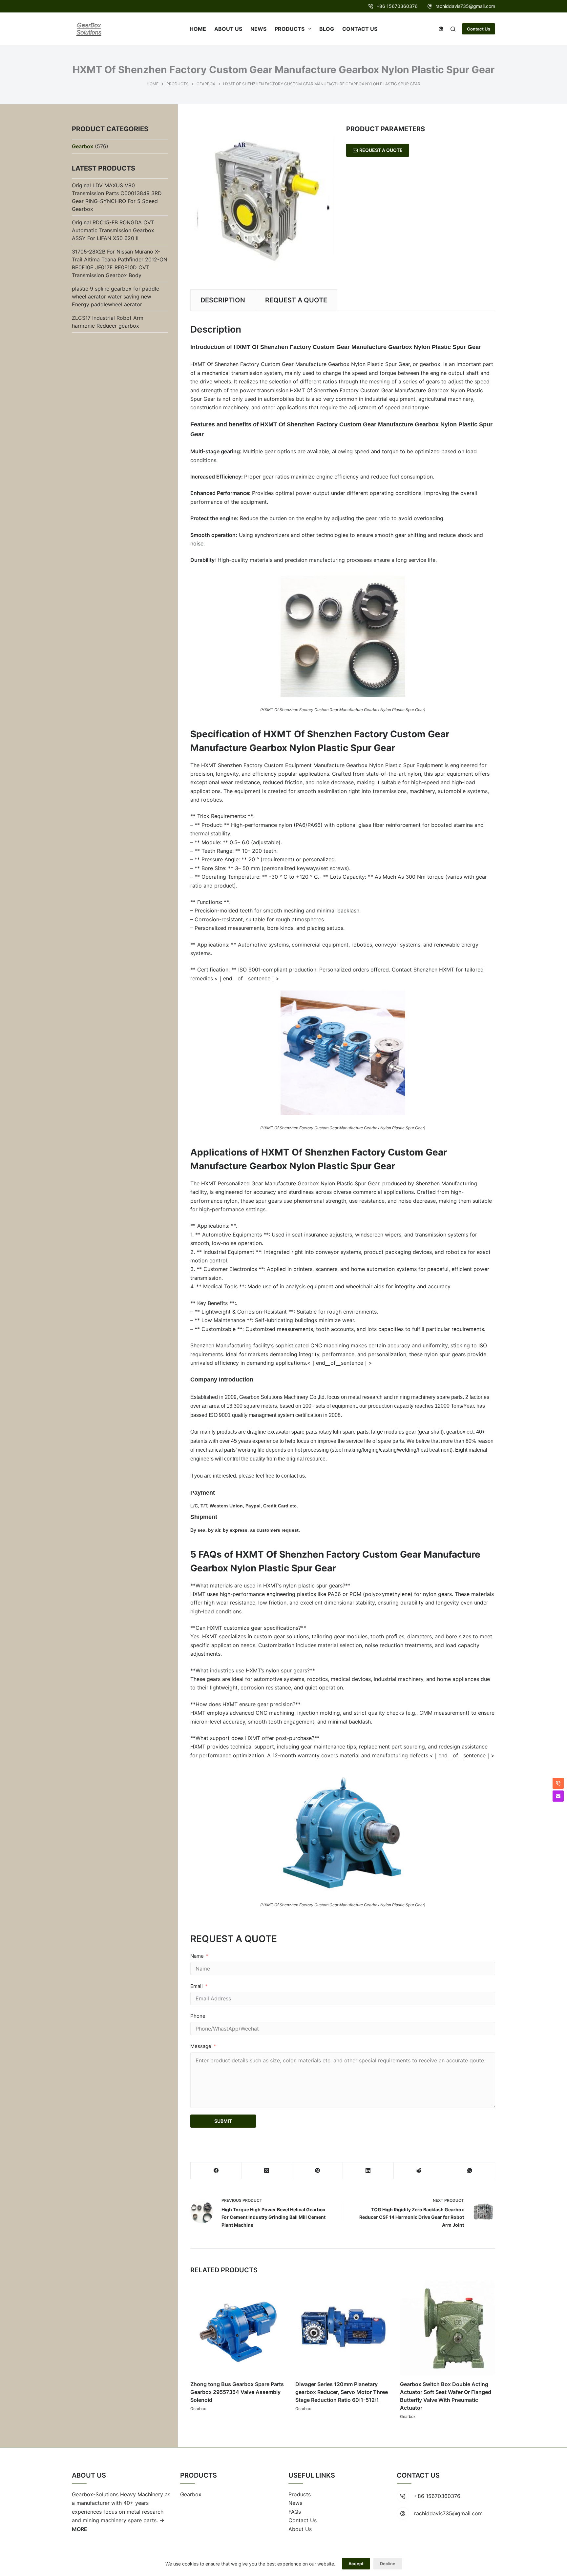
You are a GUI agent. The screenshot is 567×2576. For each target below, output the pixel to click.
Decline (388, 2564)
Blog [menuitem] (327, 29)
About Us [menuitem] (228, 29)
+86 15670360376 (397, 6)
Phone (198, 2016)
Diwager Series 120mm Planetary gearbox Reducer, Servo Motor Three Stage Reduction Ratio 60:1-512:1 (342, 2392)
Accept (356, 2564)
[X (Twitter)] (267, 2171)
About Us (300, 2529)
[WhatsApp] (470, 2171)
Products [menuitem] (290, 29)
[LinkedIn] (368, 2171)
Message (201, 2046)
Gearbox (198, 2408)
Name (197, 1956)
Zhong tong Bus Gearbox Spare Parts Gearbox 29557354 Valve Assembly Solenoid (237, 2392)
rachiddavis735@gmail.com (465, 6)
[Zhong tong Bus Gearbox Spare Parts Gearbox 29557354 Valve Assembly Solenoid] (238, 2328)
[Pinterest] (317, 2171)
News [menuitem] (258, 29)
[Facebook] (216, 2171)
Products (300, 2494)
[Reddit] (419, 2171)
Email (197, 1986)
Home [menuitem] (198, 29)
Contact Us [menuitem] (360, 29)
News (295, 2503)
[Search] (453, 29)
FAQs (295, 2512)
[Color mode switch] (441, 29)
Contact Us (479, 29)
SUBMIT (223, 2121)
